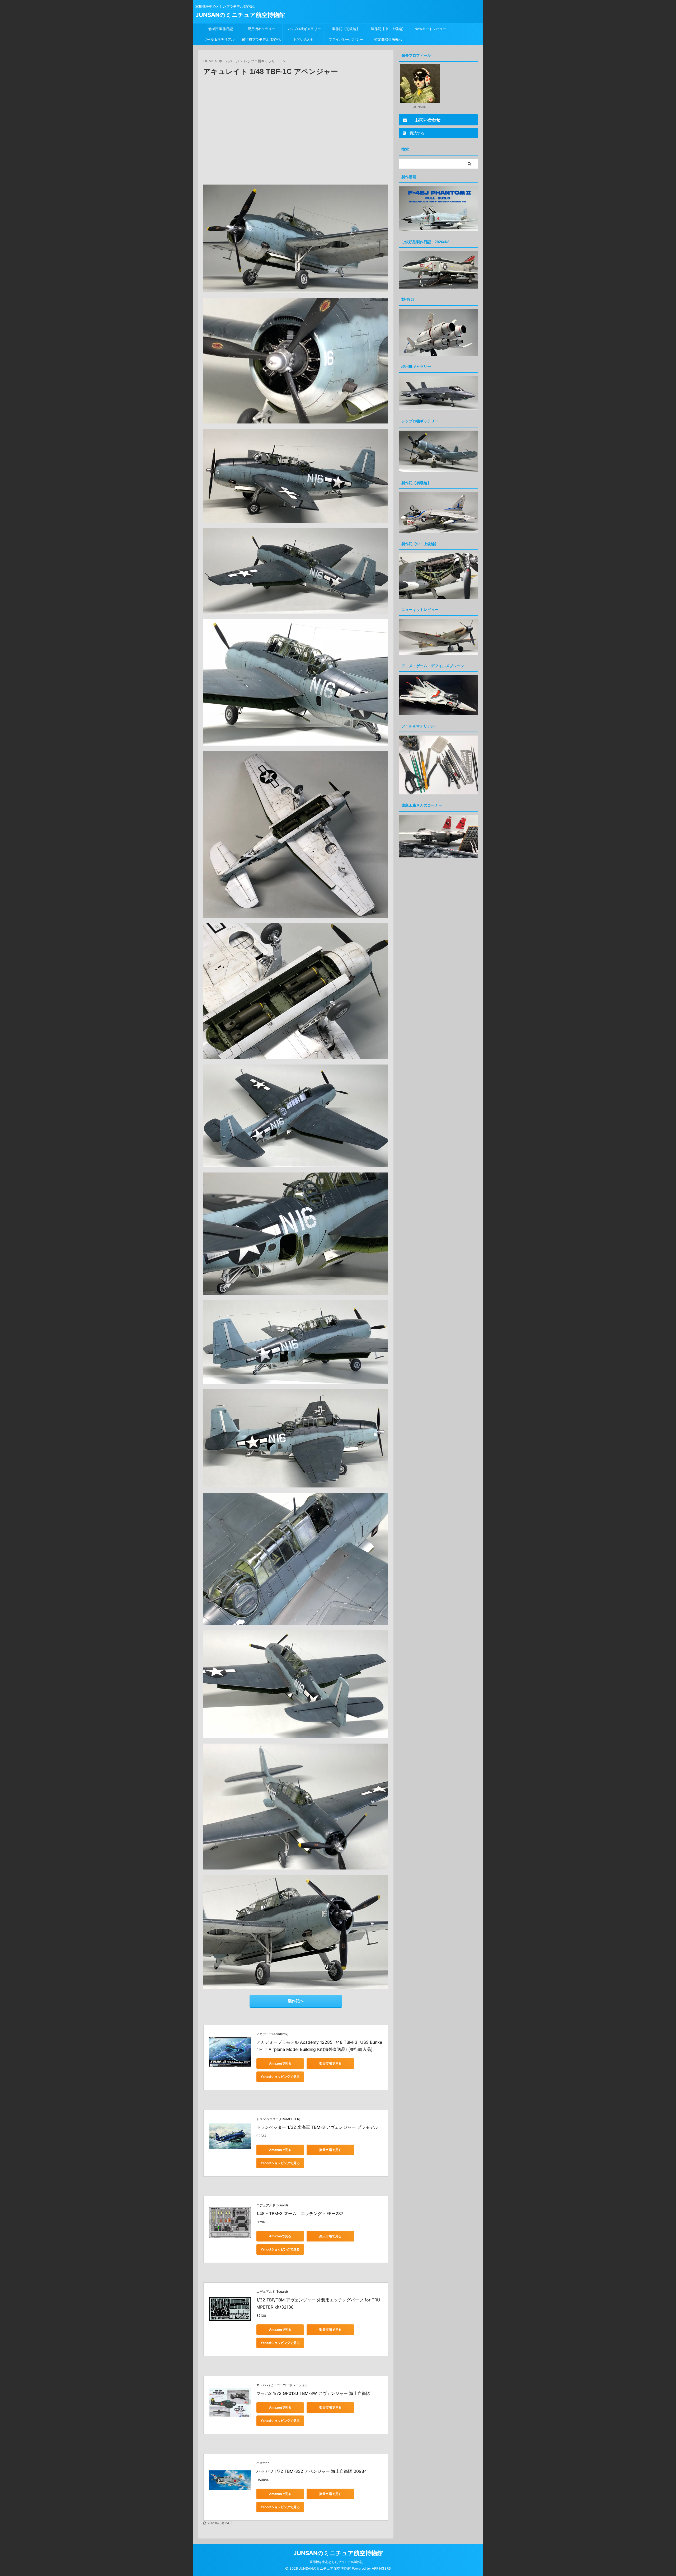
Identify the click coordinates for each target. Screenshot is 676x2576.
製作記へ (296, 2001)
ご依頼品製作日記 (219, 29)
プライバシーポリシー (346, 39)
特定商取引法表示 (388, 39)
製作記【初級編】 (346, 29)
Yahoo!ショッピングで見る (280, 2077)
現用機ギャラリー (261, 29)
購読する (416, 133)
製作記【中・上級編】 (388, 29)
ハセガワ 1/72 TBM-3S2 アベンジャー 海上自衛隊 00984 (312, 2471)
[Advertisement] (296, 133)
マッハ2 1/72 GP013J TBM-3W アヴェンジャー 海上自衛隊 (313, 2393)
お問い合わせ (304, 39)
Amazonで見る (280, 2063)
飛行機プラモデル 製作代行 (261, 41)
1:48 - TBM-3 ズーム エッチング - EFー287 (300, 2214)
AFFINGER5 (381, 2568)
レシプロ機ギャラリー (305, 29)
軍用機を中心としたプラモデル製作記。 (338, 2562)
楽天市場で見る (330, 2063)
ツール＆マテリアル (219, 39)
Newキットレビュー (430, 29)
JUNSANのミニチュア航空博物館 (240, 15)
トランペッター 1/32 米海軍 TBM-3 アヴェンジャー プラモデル (317, 2127)
